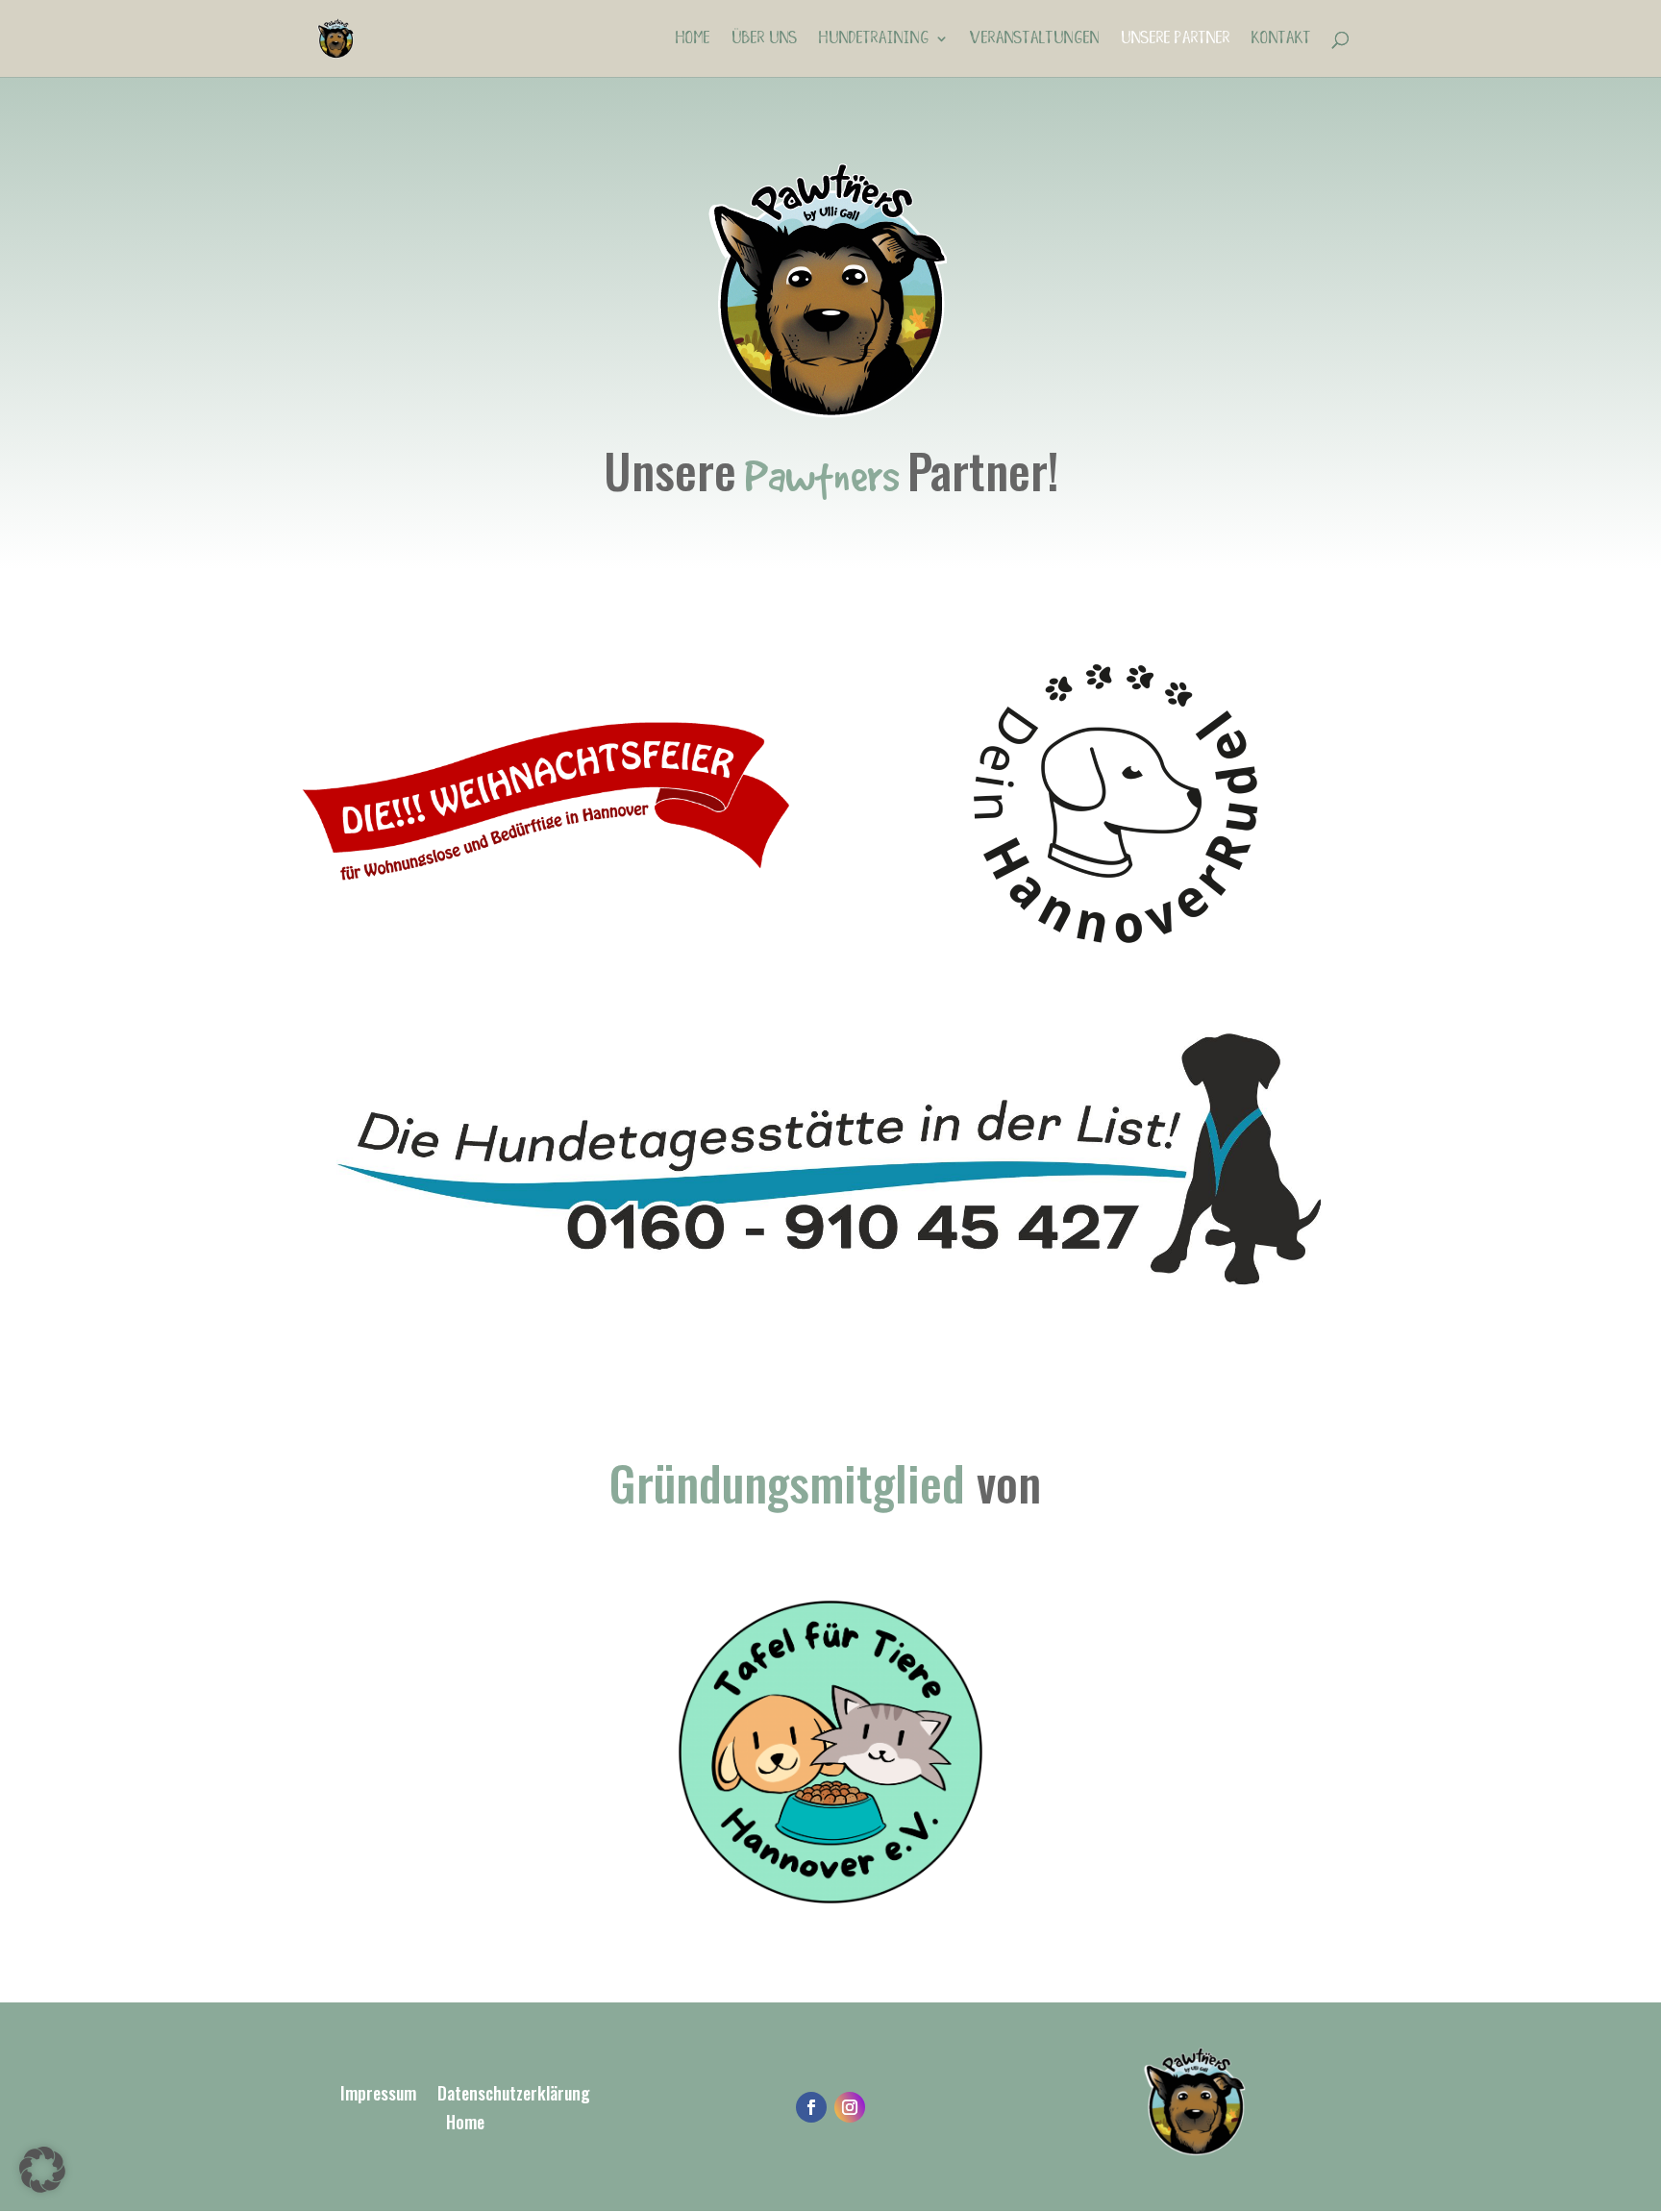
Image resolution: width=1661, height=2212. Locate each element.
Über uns (765, 39)
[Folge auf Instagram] (850, 2107)
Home (693, 39)
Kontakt (1281, 39)
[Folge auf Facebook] (811, 2107)
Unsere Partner (1176, 39)
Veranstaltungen (1035, 39)
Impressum (378, 2096)
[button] (42, 2170)
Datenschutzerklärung (514, 2096)
